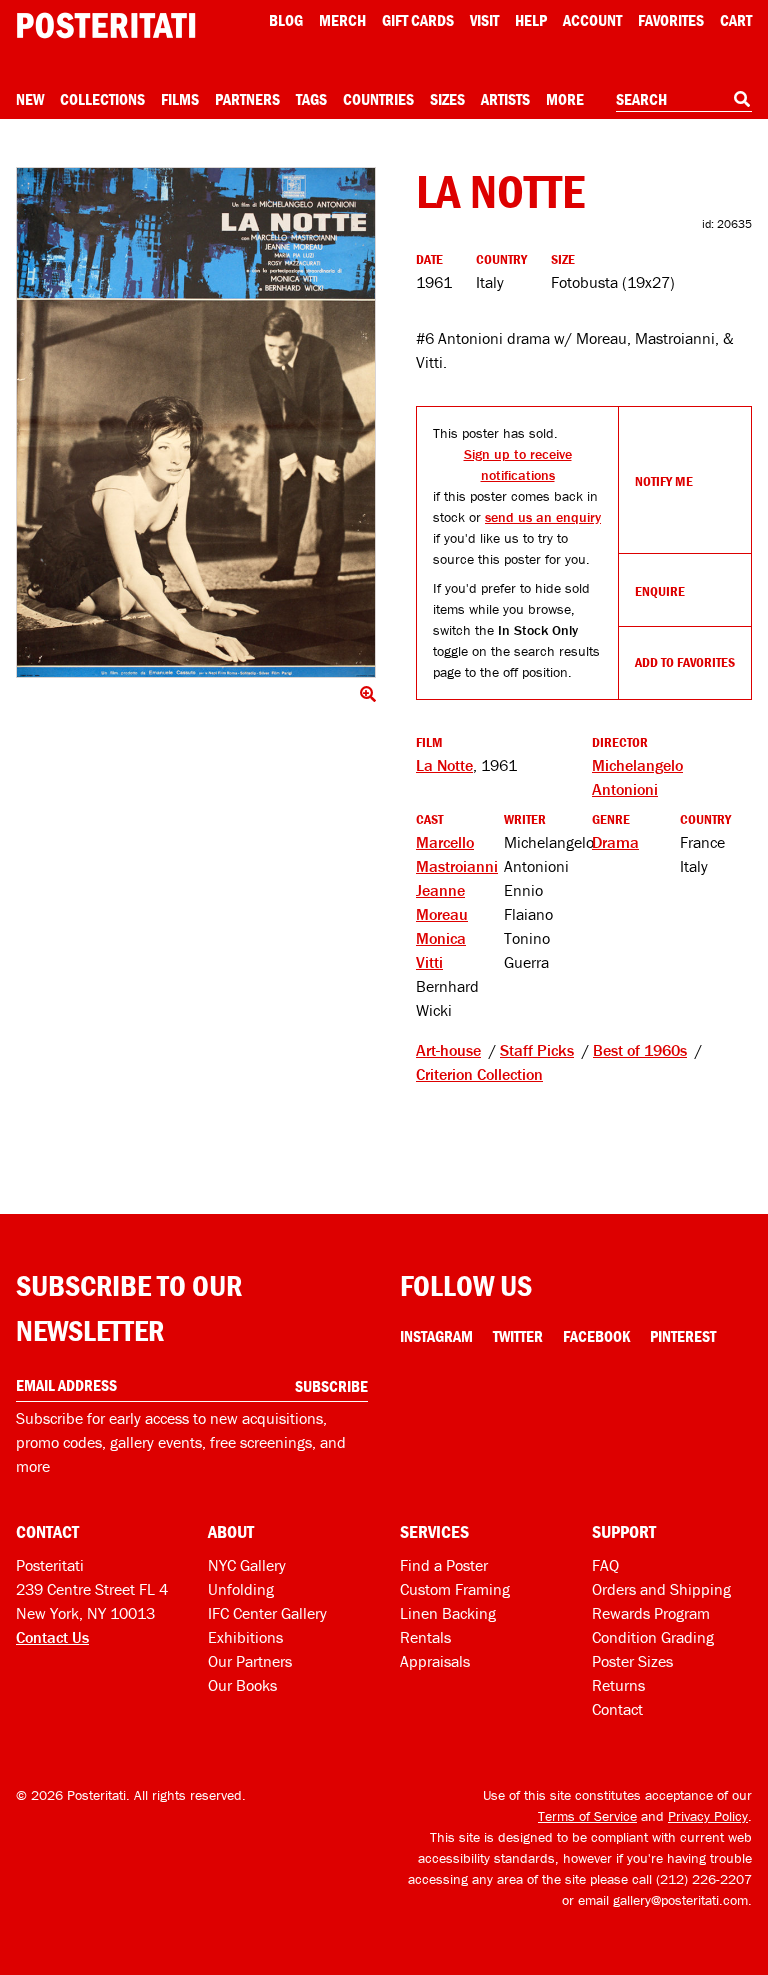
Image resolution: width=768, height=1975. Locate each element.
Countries (378, 99)
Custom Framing (455, 1589)
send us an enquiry (543, 517)
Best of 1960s (640, 1050)
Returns (618, 1685)
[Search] (742, 99)
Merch (342, 20)
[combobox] (684, 100)
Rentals (425, 1637)
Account (592, 20)
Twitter (518, 1336)
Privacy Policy (708, 1816)
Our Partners (250, 1661)
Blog (286, 20)
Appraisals (435, 1661)
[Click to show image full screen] (196, 422)
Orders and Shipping (661, 1589)
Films (180, 99)
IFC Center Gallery (267, 1613)
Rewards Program (651, 1613)
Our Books (242, 1685)
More (565, 99)
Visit (484, 20)
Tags (311, 99)
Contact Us (52, 1637)
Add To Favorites (685, 662)
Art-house (448, 1050)
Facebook (596, 1336)
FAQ (605, 1565)
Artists (505, 99)
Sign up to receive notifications (518, 464)
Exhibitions (245, 1637)
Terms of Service (587, 1816)
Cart (736, 20)
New (30, 99)
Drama (615, 842)
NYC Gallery (247, 1565)
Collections (102, 99)
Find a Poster (444, 1565)
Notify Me (664, 481)
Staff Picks (537, 1050)
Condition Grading (653, 1637)
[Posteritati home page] (106, 25)
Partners (247, 99)
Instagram (436, 1336)
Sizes (447, 99)
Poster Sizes (632, 1661)
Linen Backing (448, 1613)
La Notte (444, 765)
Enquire (660, 591)
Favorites (671, 20)
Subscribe (331, 1386)
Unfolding (241, 1589)
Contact (617, 1709)
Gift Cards (418, 20)
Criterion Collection (479, 1074)
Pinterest (683, 1336)
